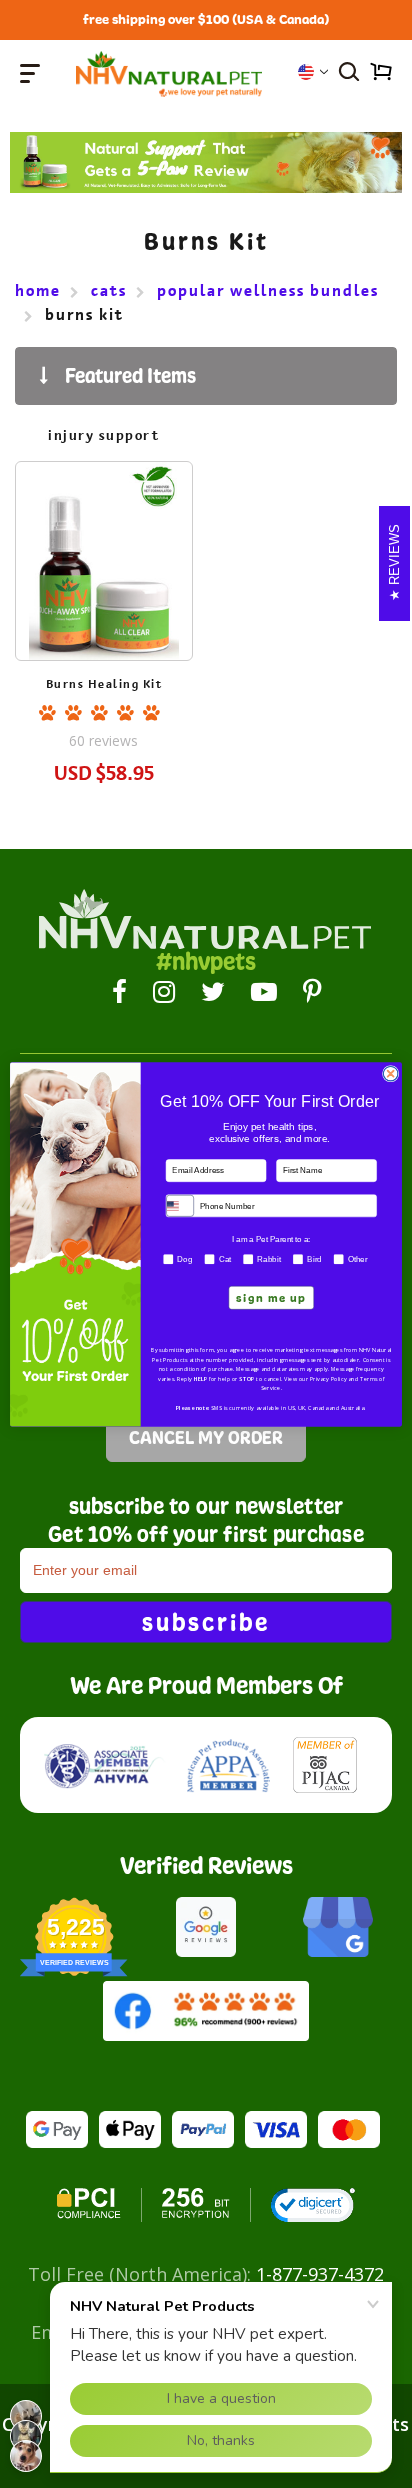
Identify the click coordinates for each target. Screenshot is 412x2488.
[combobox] (180, 1206)
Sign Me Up (271, 1297)
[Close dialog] (390, 1073)
